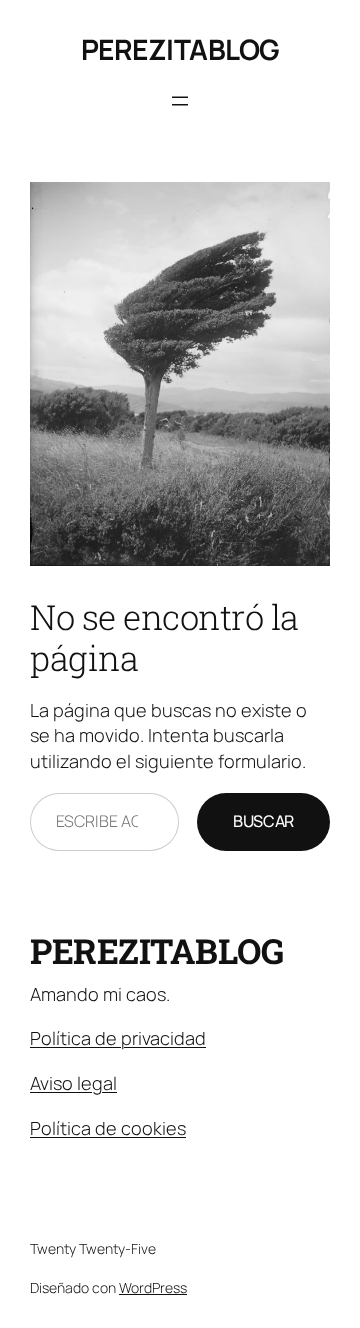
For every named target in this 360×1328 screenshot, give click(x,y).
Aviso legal (73, 1083)
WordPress (153, 1287)
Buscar (263, 821)
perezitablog (180, 49)
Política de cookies (108, 1128)
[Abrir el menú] (180, 101)
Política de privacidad (118, 1038)
